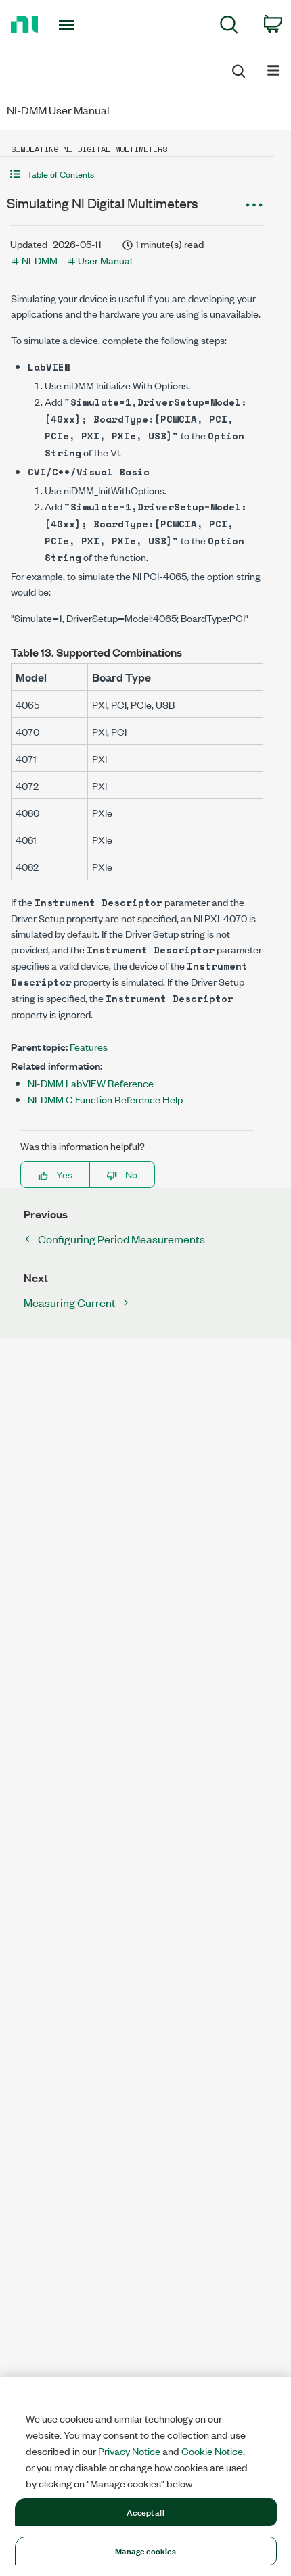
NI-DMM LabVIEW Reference (91, 1083)
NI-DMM (40, 260)
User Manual (105, 260)
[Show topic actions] (254, 205)
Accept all (145, 2512)
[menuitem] (229, 27)
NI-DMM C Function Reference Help (105, 1099)
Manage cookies (146, 2550)
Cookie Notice (212, 2451)
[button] (137, 174)
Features (89, 1046)
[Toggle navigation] (70, 25)
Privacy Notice (129, 2451)
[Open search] (238, 69)
